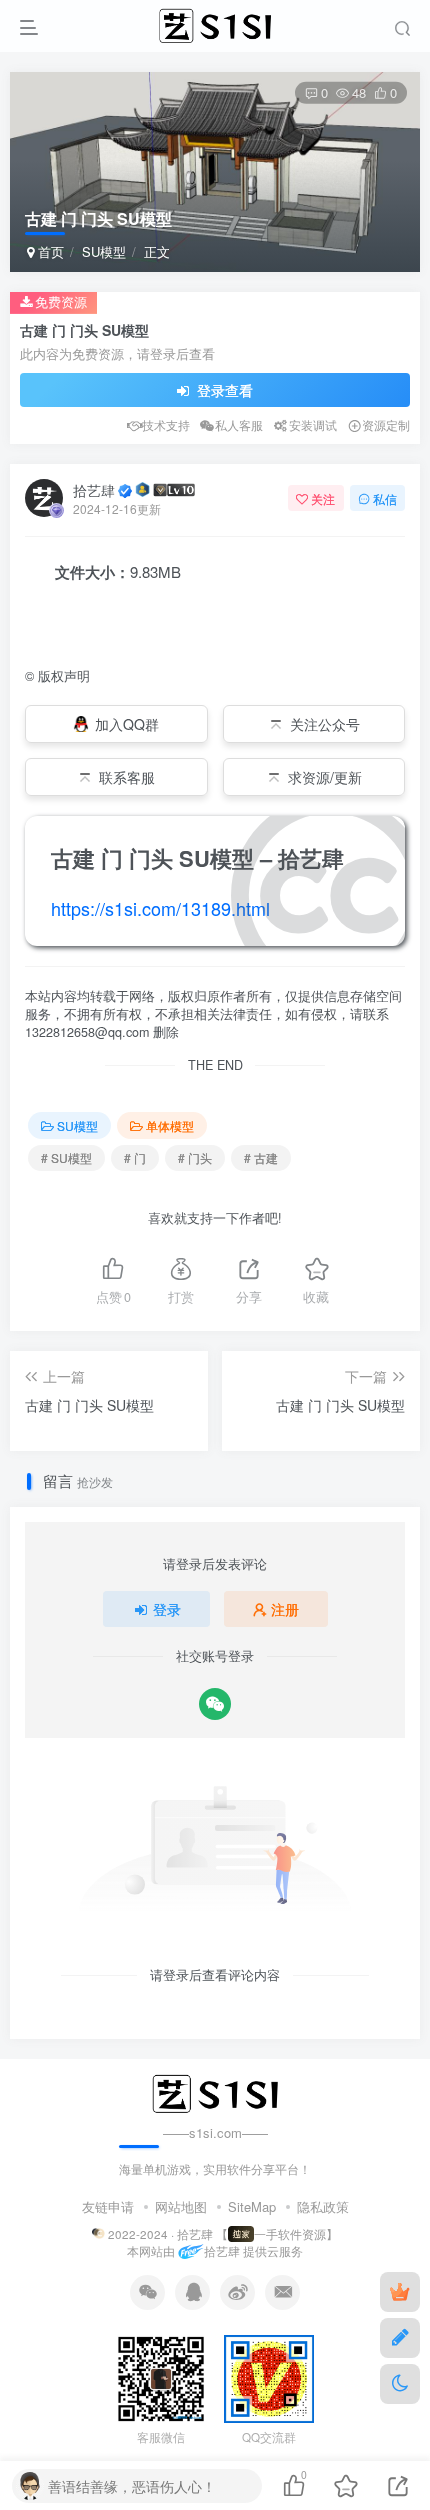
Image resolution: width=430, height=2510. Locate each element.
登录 (167, 1609)
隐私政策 (323, 2206)
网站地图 (181, 2206)
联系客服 (127, 777)
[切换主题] (400, 2384)
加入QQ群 (127, 724)
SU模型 (104, 251)
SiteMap (252, 2206)
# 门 (135, 1157)
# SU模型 (66, 1157)
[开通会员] (400, 2292)
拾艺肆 (94, 490)
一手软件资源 (290, 2234)
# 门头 (195, 1157)
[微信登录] (215, 1704)
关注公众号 (325, 724)
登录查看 (223, 390)
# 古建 (261, 1157)
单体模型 (170, 1125)
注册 (285, 1609)
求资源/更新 (325, 777)
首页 (49, 251)
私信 (385, 498)
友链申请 (108, 2206)
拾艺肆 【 (202, 2234)
